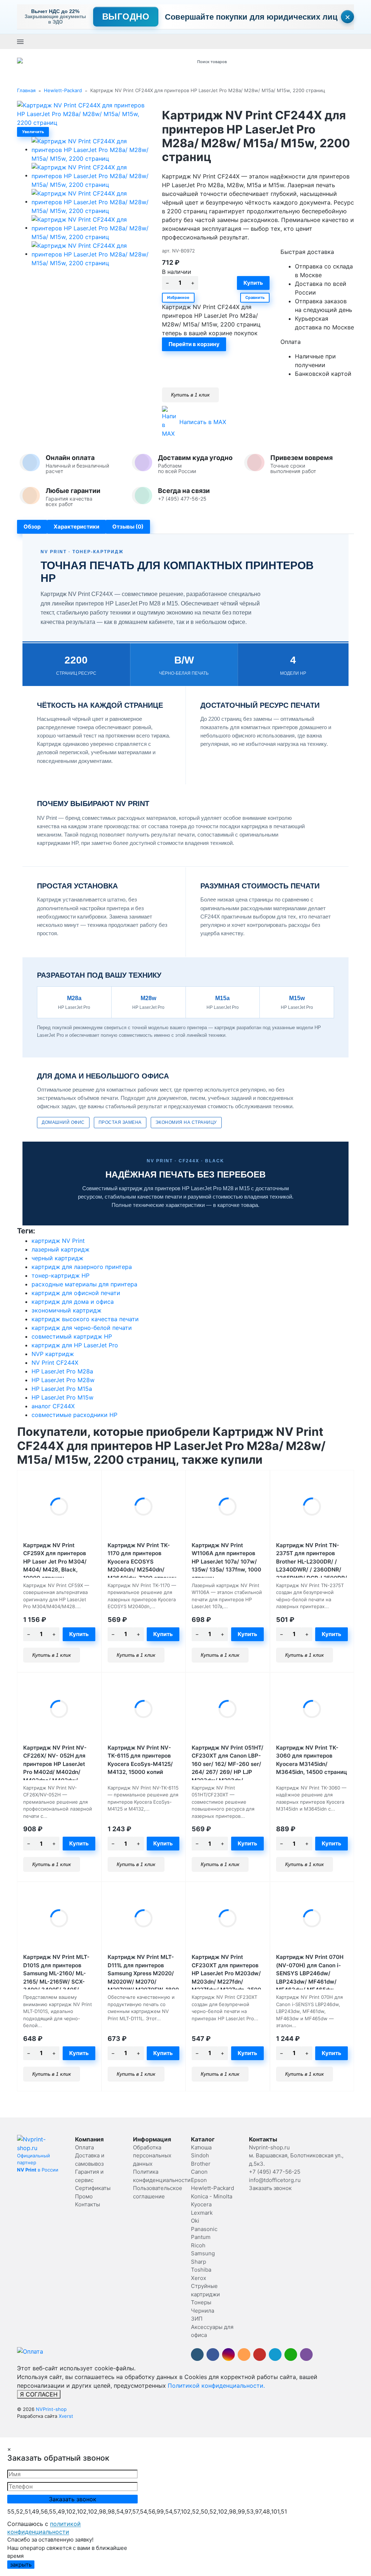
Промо (84, 2196)
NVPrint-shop (51, 2409)
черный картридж (57, 1258)
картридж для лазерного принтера (82, 1267)
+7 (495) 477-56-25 (144, 41)
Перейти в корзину (194, 344)
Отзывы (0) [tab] (128, 527)
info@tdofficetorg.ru (275, 2180)
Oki (195, 2221)
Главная (26, 90)
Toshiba (201, 2270)
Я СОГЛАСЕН (39, 2394)
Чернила (203, 2311)
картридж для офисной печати (76, 1293)
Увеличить (33, 132)
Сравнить (255, 297)
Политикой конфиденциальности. (216, 2386)
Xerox (199, 2278)
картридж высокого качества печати (85, 1319)
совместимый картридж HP (72, 1336)
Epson (199, 2180)
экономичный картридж (66, 1310)
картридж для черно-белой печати (82, 1328)
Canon (199, 2172)
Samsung (203, 2253)
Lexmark (202, 2213)
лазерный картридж (61, 1249)
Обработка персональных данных (152, 2156)
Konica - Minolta (212, 2196)
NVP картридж (53, 1354)
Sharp (199, 2262)
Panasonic (204, 2229)
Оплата (84, 2147)
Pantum (201, 2237)
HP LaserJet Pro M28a (62, 1371)
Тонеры (201, 2302)
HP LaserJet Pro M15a (62, 1389)
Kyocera (201, 2204)
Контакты (87, 2204)
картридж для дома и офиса (73, 1302)
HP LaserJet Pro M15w (62, 1397)
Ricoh (198, 2245)
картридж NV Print (58, 1241)
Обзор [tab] (32, 527)
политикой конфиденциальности (44, 2528)
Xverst (66, 2416)
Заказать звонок (189, 41)
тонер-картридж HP (61, 1275)
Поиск (271, 61)
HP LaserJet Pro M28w (63, 1380)
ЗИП (197, 2319)
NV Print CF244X (55, 1363)
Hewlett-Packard (63, 90)
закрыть (21, 2565)
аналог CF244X (53, 1406)
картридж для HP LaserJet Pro (75, 1345)
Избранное (178, 297)
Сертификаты (93, 2188)
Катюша (201, 2147)
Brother (201, 2164)
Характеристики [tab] (76, 527)
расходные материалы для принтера (84, 1284)
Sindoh (200, 2155)
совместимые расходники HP (74, 1415)
